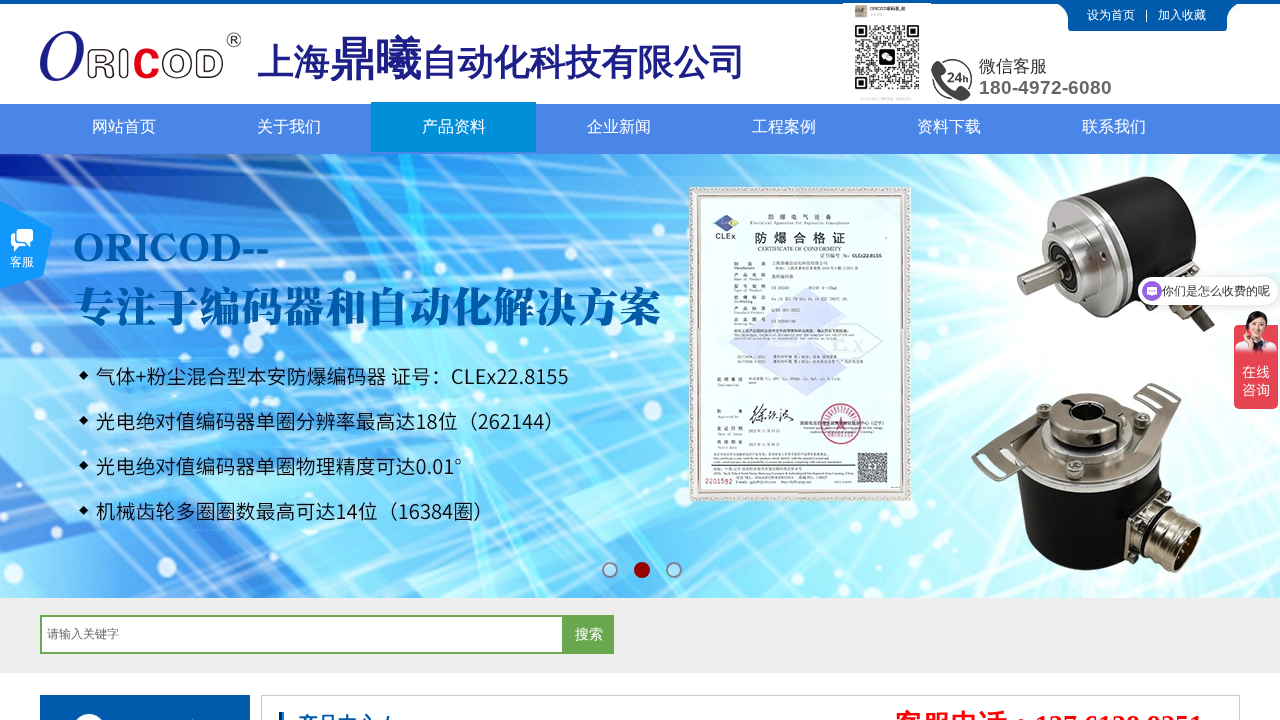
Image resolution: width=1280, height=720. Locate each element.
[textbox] (302, 634)
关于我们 (289, 126)
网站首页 (124, 126)
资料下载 (949, 126)
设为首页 (1111, 15)
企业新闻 (619, 126)
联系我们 (1114, 126)
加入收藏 (1182, 15)
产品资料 (454, 126)
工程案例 (784, 126)
